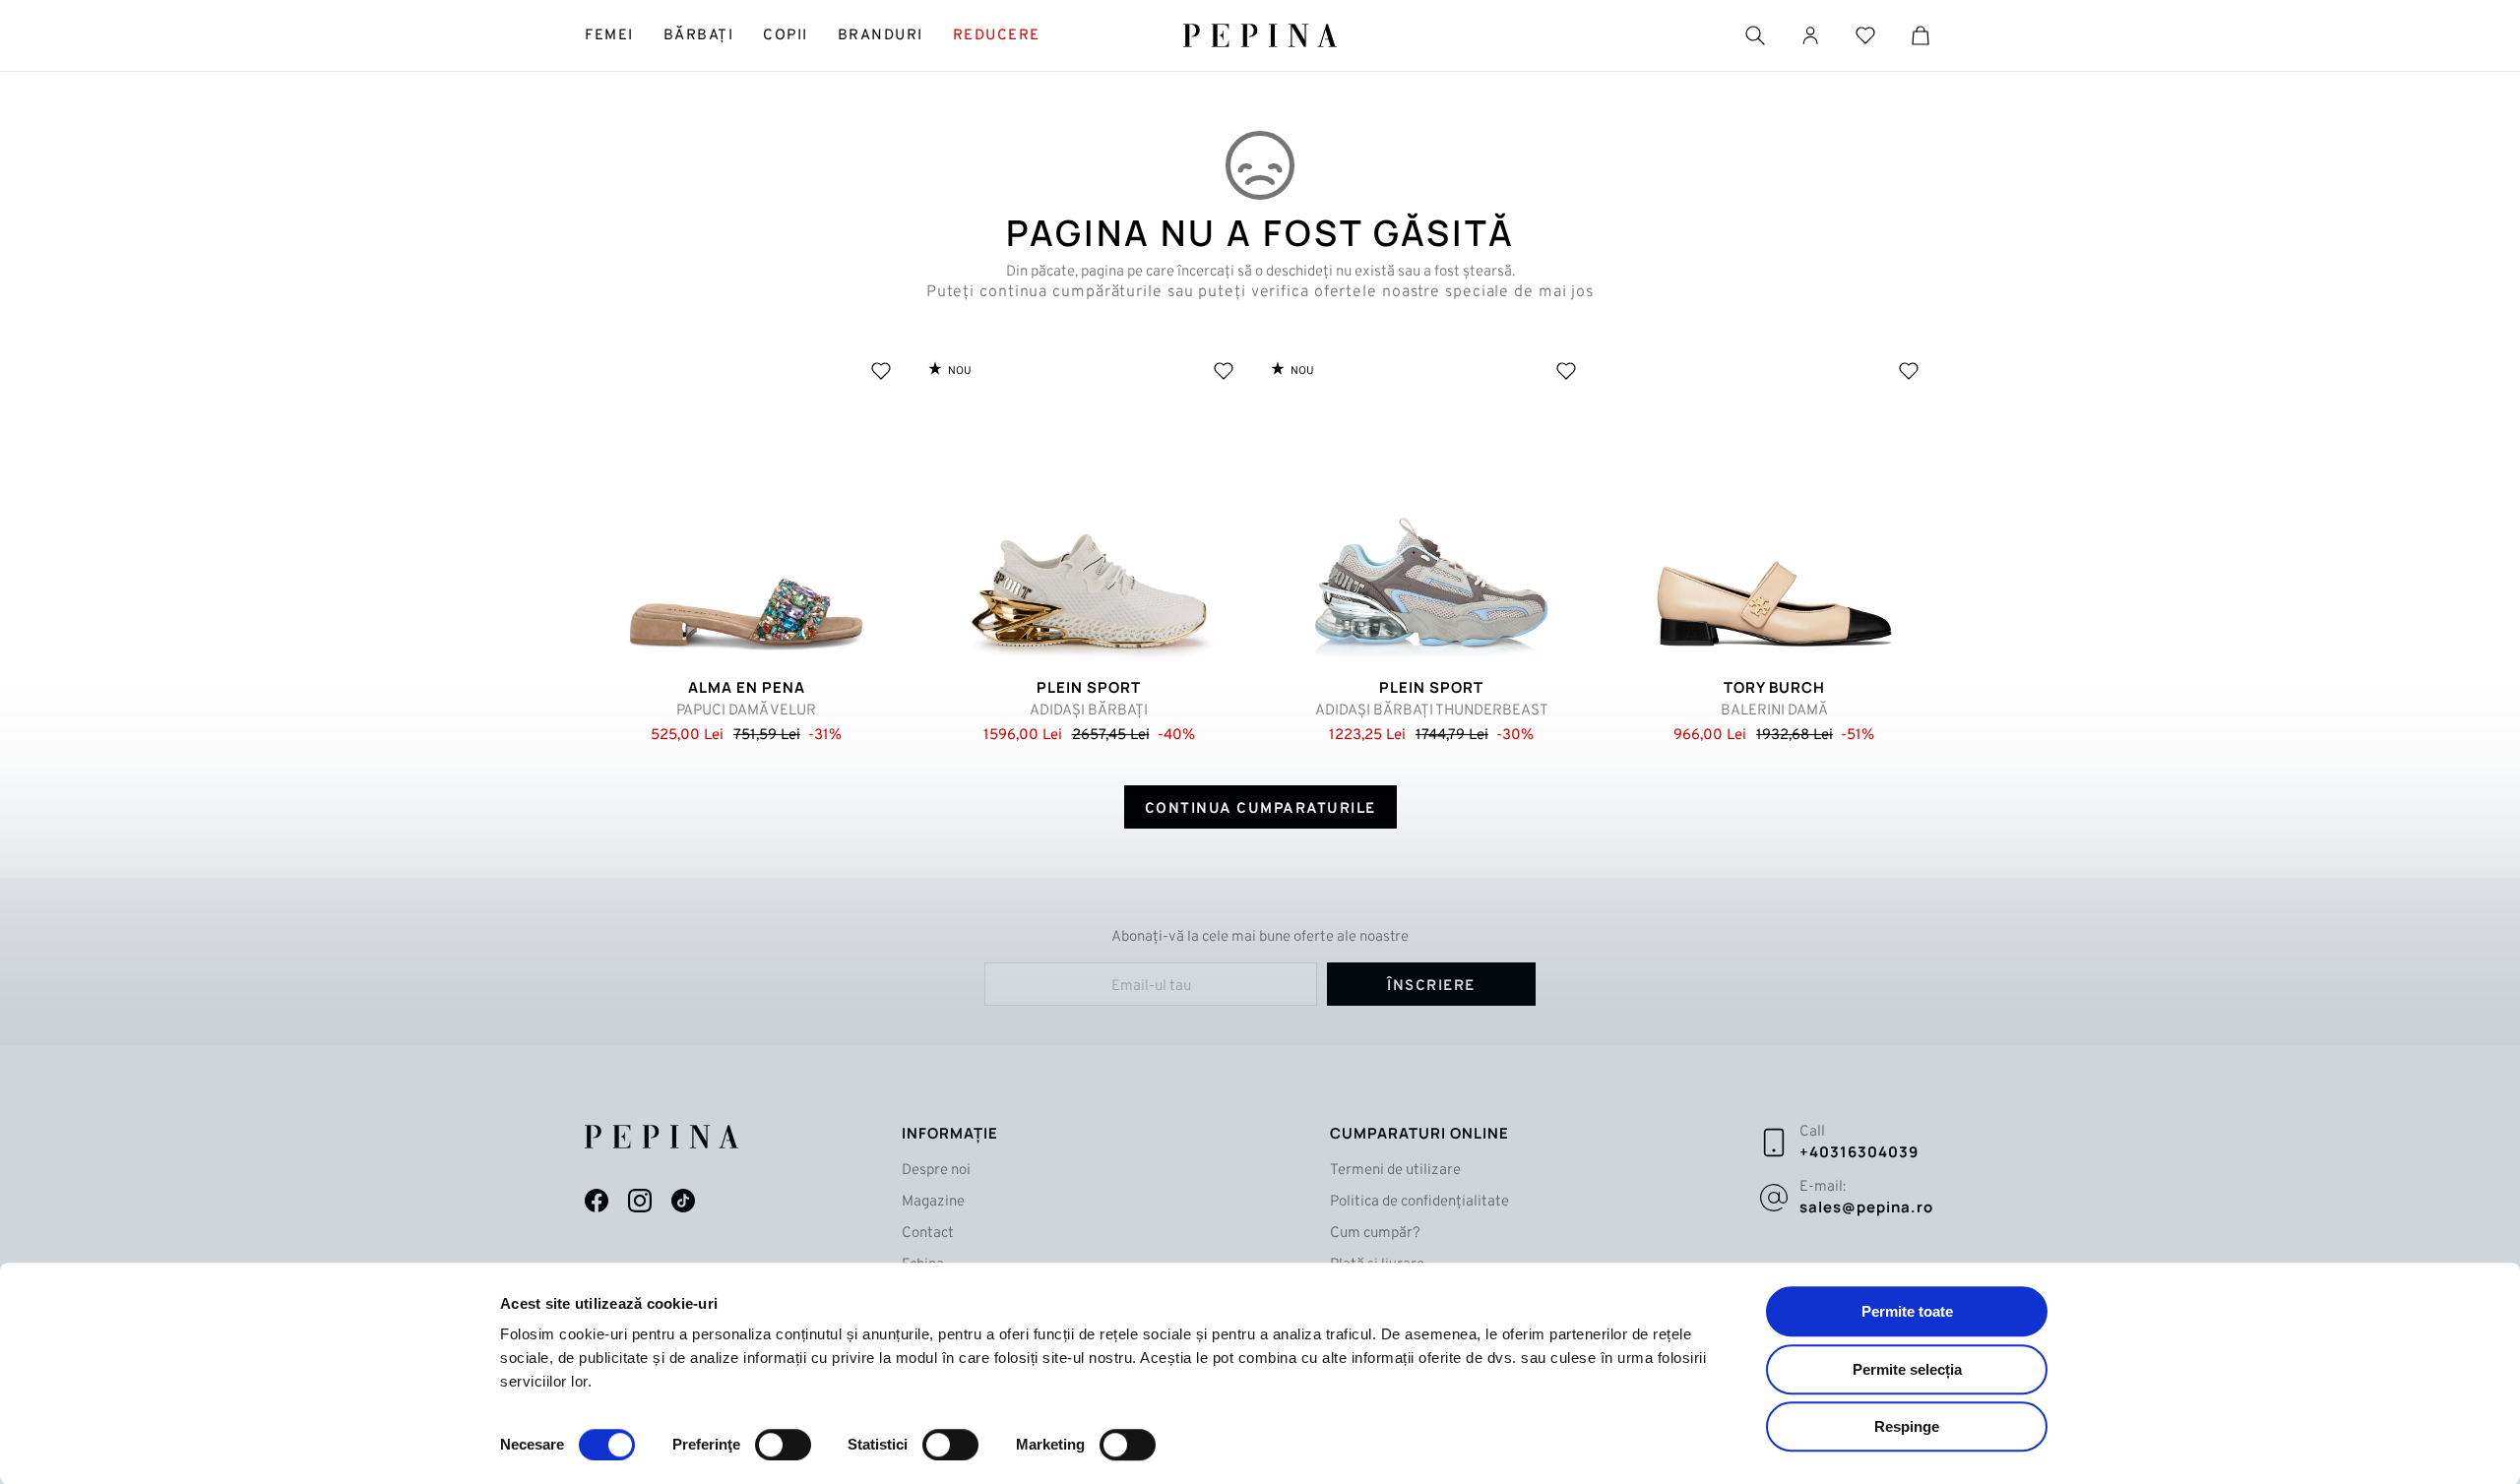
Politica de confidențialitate (1419, 1202)
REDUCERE (997, 36)
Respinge (1907, 1426)
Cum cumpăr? (1375, 1234)
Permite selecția (1907, 1369)
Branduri (881, 36)
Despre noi (936, 1171)
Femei (609, 36)
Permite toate (1907, 1311)
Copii (786, 36)
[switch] (783, 1445)
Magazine (933, 1202)
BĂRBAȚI (699, 36)
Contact (928, 1234)
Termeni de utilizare (1395, 1171)
